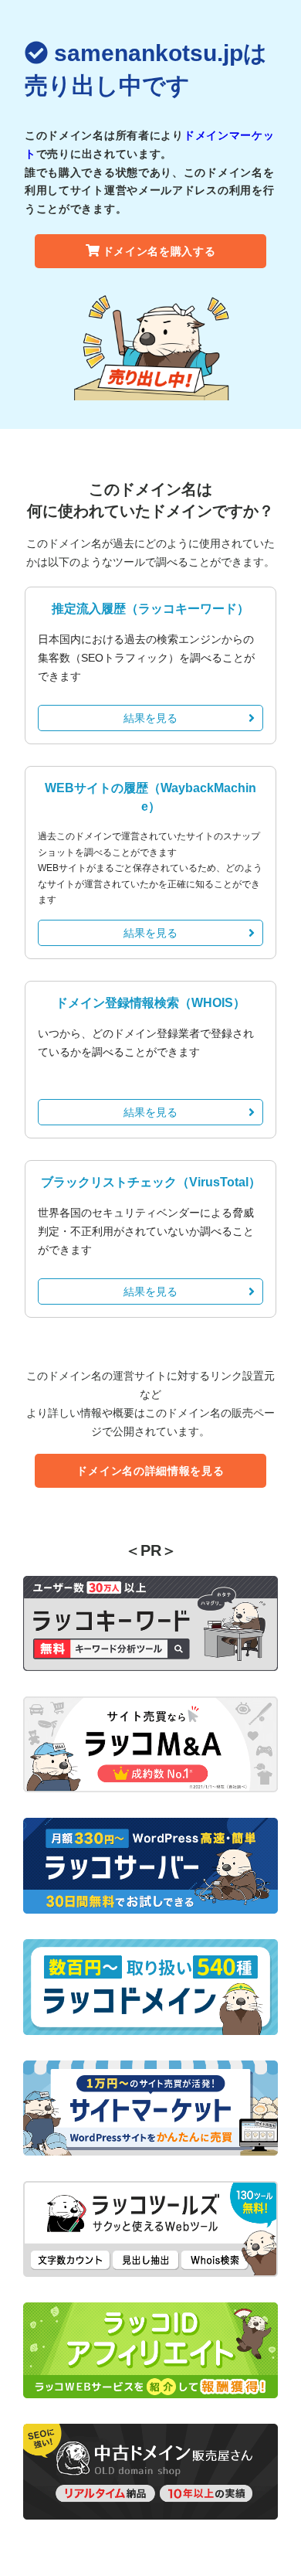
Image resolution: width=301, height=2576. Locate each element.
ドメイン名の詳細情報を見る (150, 1471)
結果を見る (150, 718)
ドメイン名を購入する (159, 251)
